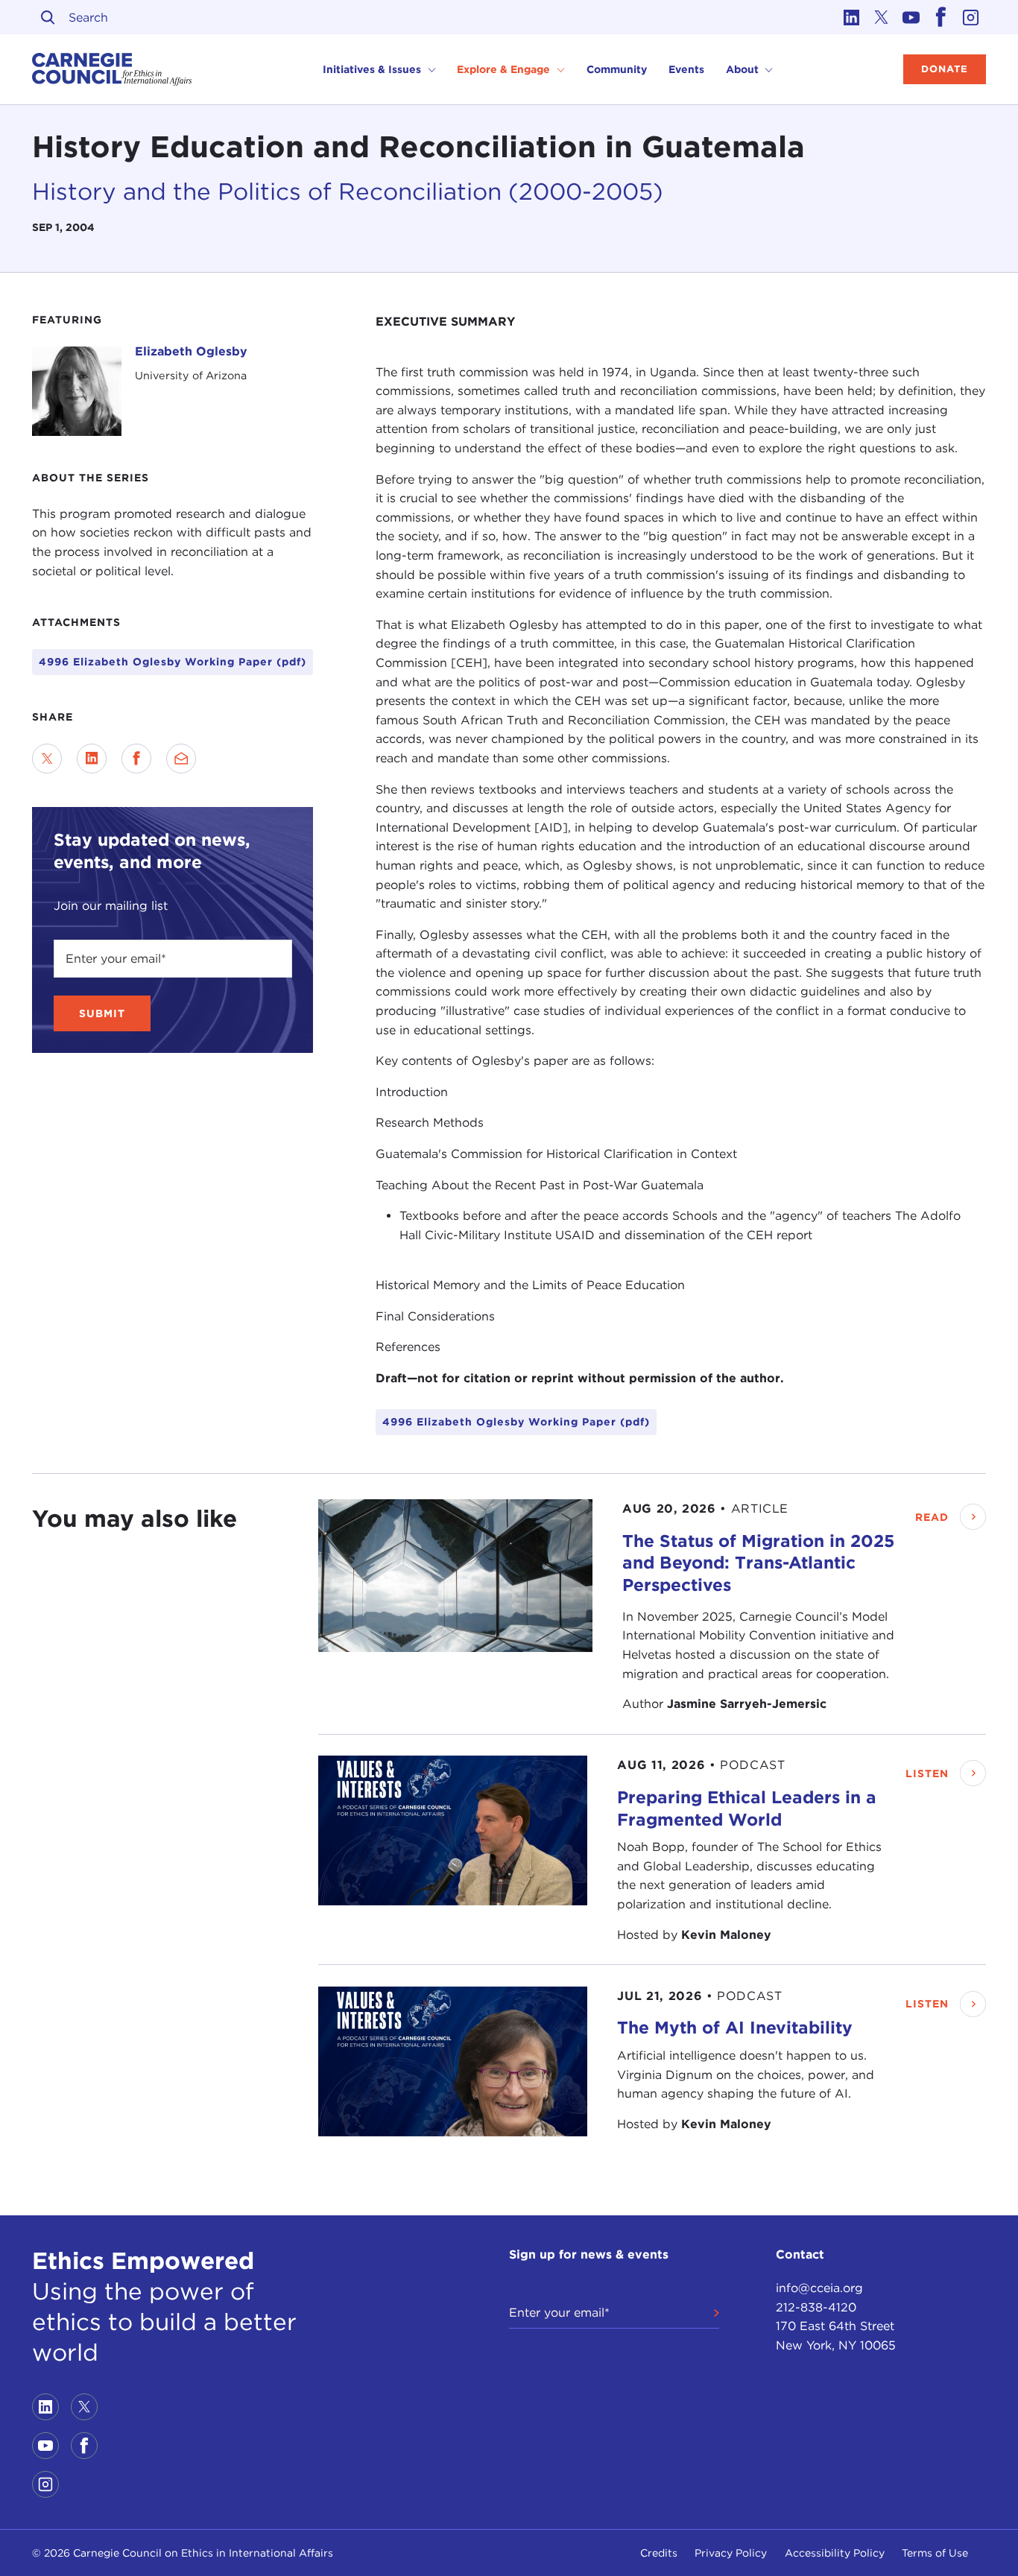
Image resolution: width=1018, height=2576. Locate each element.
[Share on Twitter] (47, 759)
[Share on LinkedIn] (92, 759)
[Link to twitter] (882, 17)
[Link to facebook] (941, 17)
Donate (945, 69)
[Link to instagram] (971, 17)
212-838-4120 (816, 2307)
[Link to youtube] (911, 17)
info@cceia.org (819, 2288)
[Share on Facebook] (136, 759)
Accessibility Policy (835, 2553)
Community (617, 69)
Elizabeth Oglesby (191, 351)
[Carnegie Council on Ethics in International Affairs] (112, 69)
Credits (659, 2553)
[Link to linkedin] (852, 17)
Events (686, 69)
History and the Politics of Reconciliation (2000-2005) (348, 192)
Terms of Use (935, 2553)
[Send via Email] (181, 759)
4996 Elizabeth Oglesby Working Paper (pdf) (173, 662)
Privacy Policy (731, 2553)
